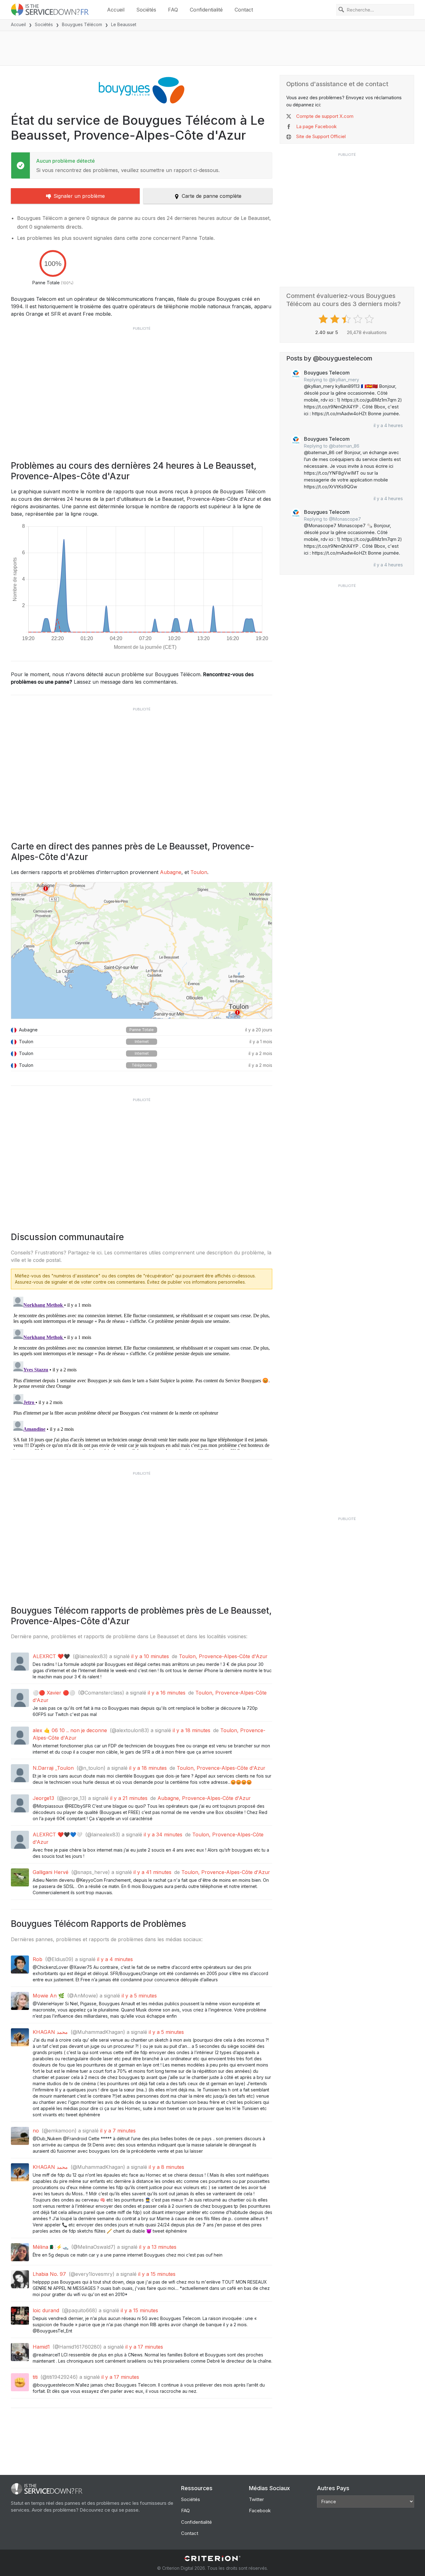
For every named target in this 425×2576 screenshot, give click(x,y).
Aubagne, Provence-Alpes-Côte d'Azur (204, 1798)
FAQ (173, 10)
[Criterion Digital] (213, 2558)
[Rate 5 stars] (370, 319)
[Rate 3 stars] (347, 319)
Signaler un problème (79, 196)
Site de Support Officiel (321, 136)
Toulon (199, 872)
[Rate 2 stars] (336, 319)
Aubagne (171, 872)
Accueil (116, 10)
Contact (244, 10)
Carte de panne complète (212, 196)
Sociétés (146, 10)
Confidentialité (206, 10)
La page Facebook (316, 126)
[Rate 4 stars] (359, 319)
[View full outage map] (142, 951)
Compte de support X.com (325, 116)
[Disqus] (142, 1372)
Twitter (256, 2499)
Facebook (260, 2511)
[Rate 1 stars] (324, 319)
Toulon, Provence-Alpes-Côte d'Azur (223, 1656)
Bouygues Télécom (82, 24)
